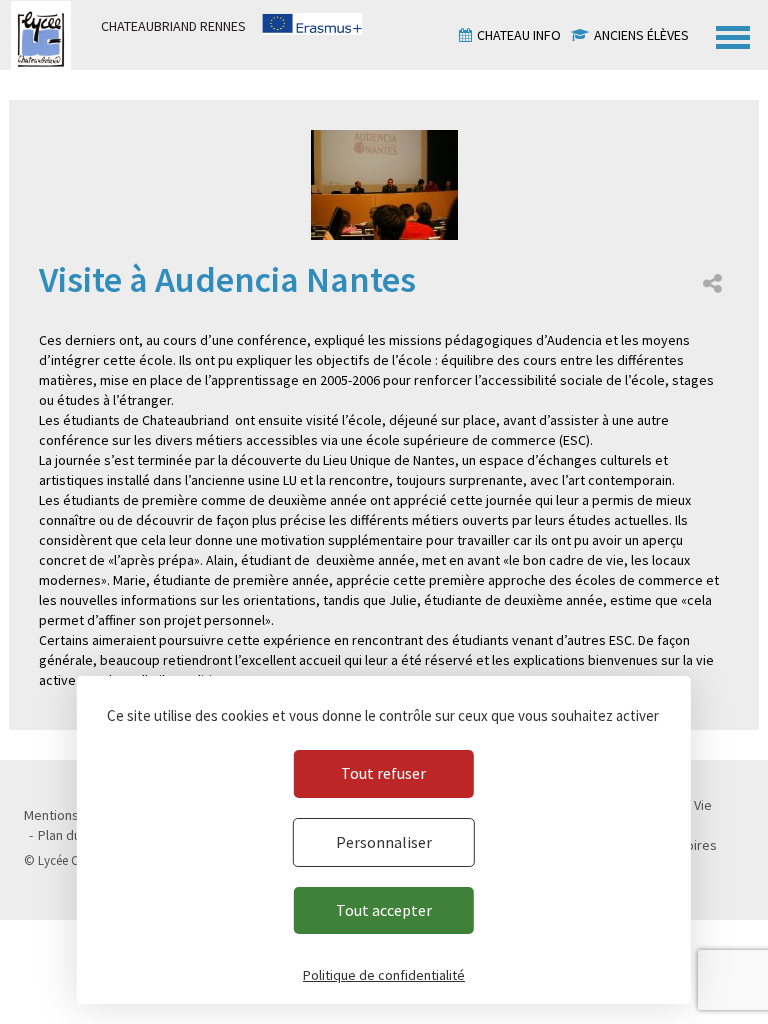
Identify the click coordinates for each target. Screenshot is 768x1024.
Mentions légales (75, 815)
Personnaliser (384, 842)
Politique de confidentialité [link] (384, 975)
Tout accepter (384, 910)
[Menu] (733, 35)
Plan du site (72, 835)
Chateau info (519, 35)
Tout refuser (383, 773)
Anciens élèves (641, 35)
